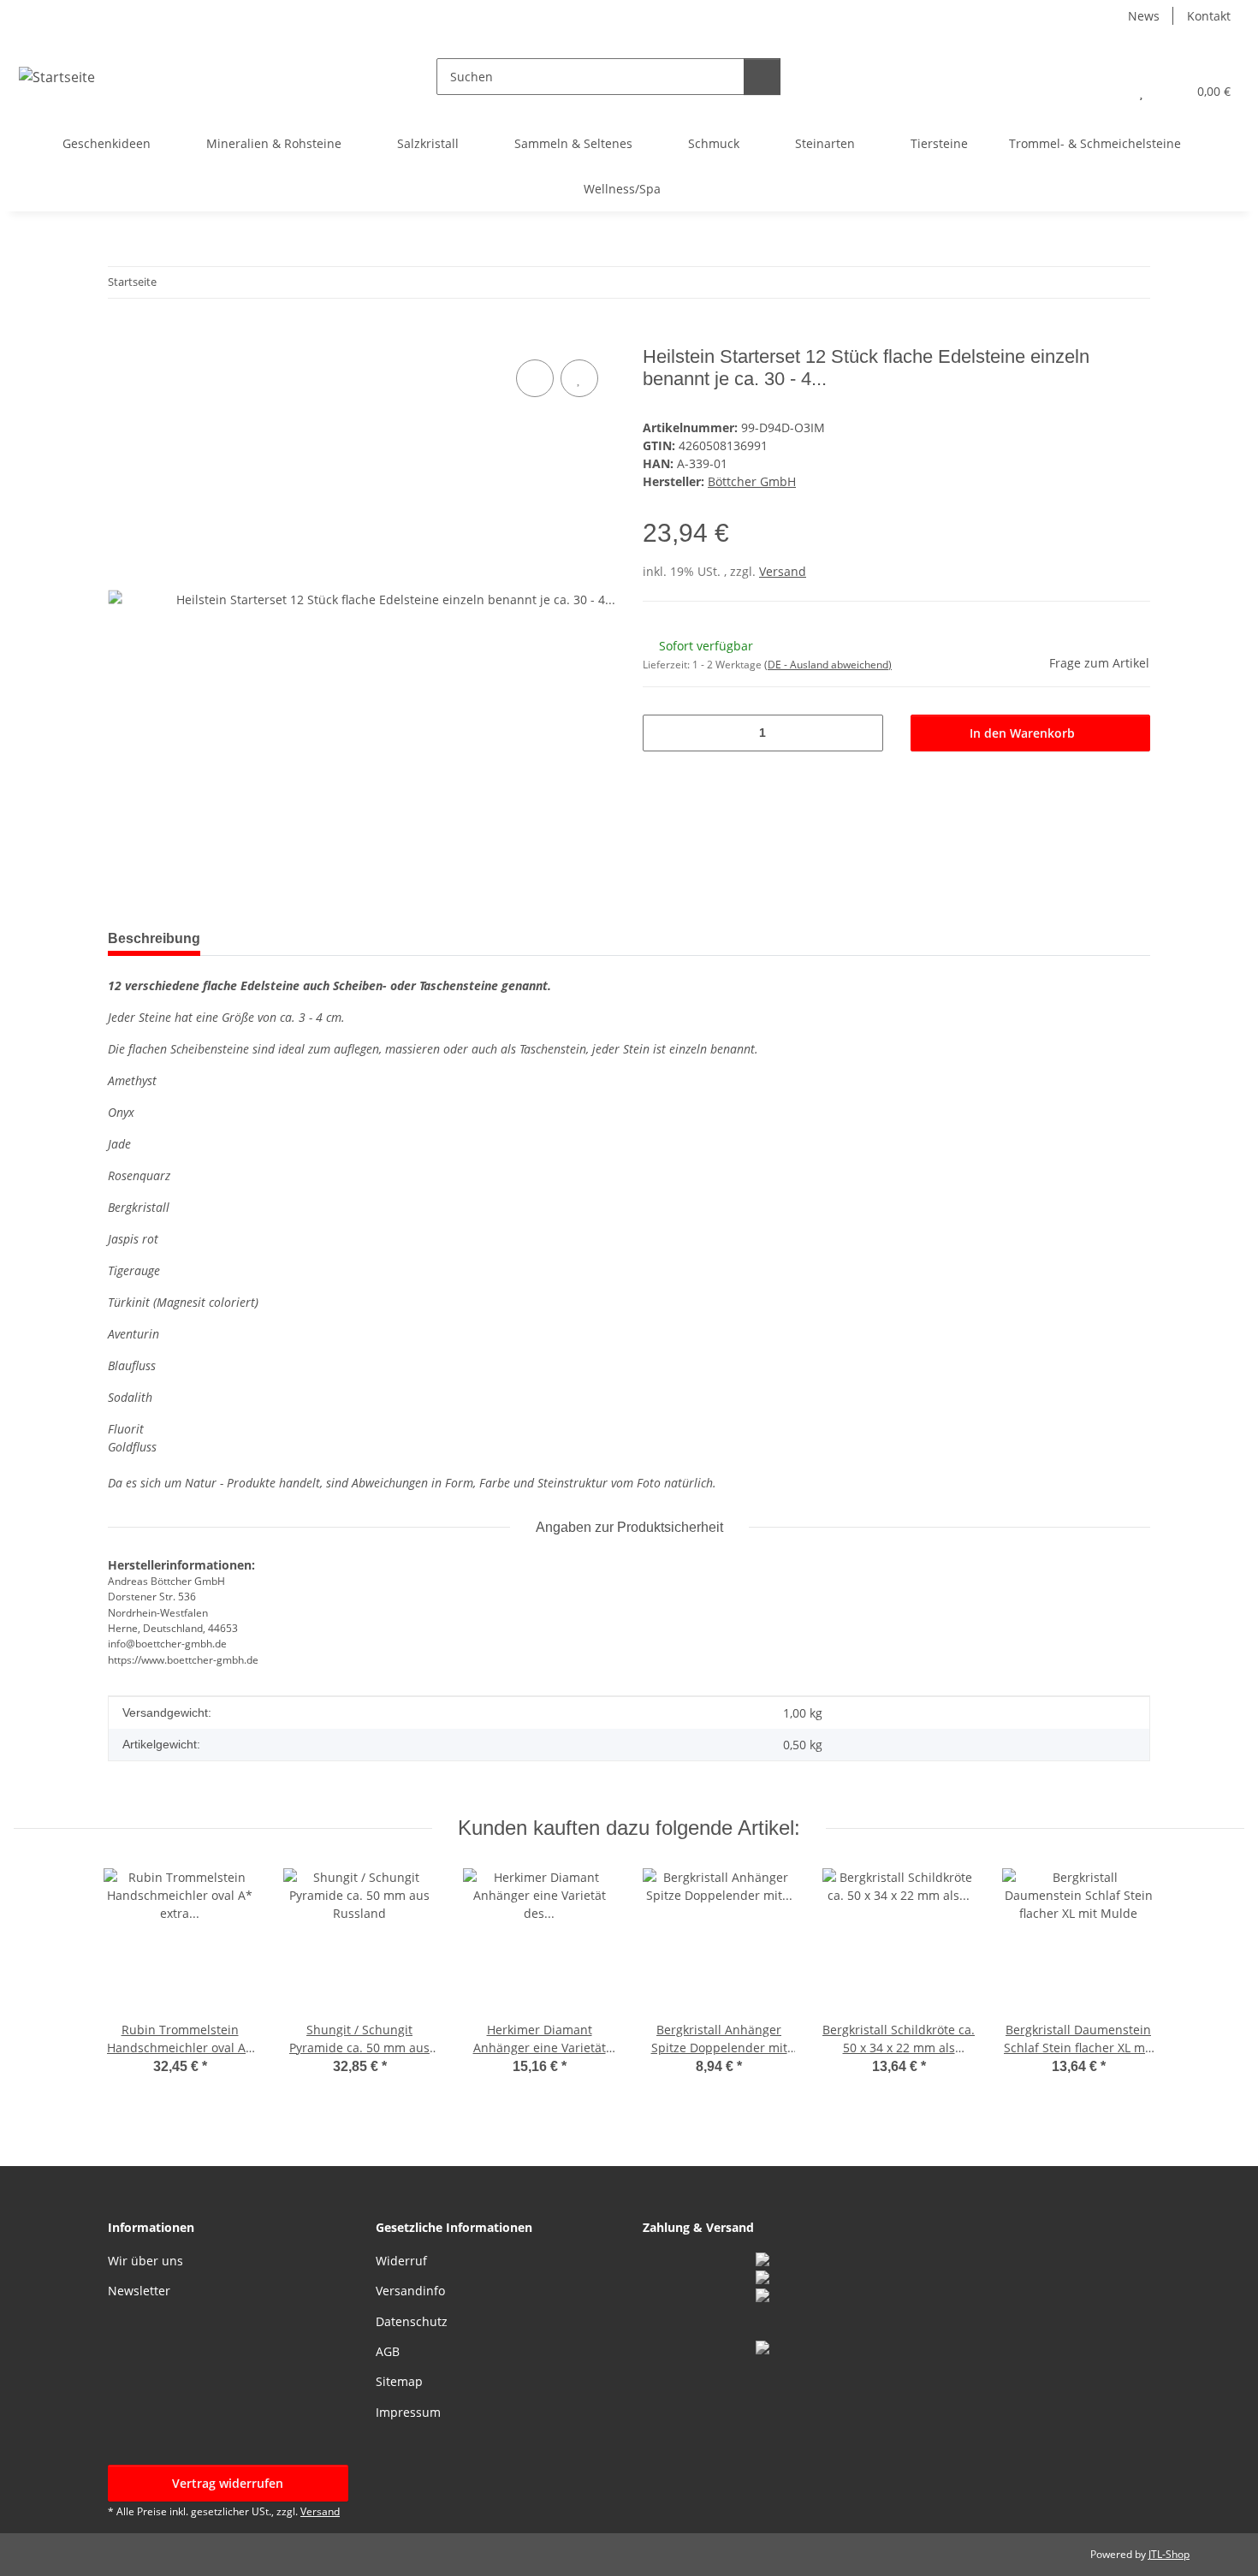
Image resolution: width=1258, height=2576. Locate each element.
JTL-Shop (1169, 2554)
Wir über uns (145, 2261)
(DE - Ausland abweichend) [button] (828, 665)
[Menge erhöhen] (864, 733)
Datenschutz (412, 2321)
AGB (388, 2351)
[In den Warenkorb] (122, 336)
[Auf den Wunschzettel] (579, 378)
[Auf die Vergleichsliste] (535, 378)
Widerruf (401, 2261)
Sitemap (399, 2381)
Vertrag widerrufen (228, 2483)
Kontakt (1209, 16)
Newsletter (139, 2291)
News (1144, 16)
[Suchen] (762, 77)
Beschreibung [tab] (154, 938)
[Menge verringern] (662, 733)
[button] (1107, 91)
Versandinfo (410, 2291)
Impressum (408, 2412)
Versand (783, 571)
